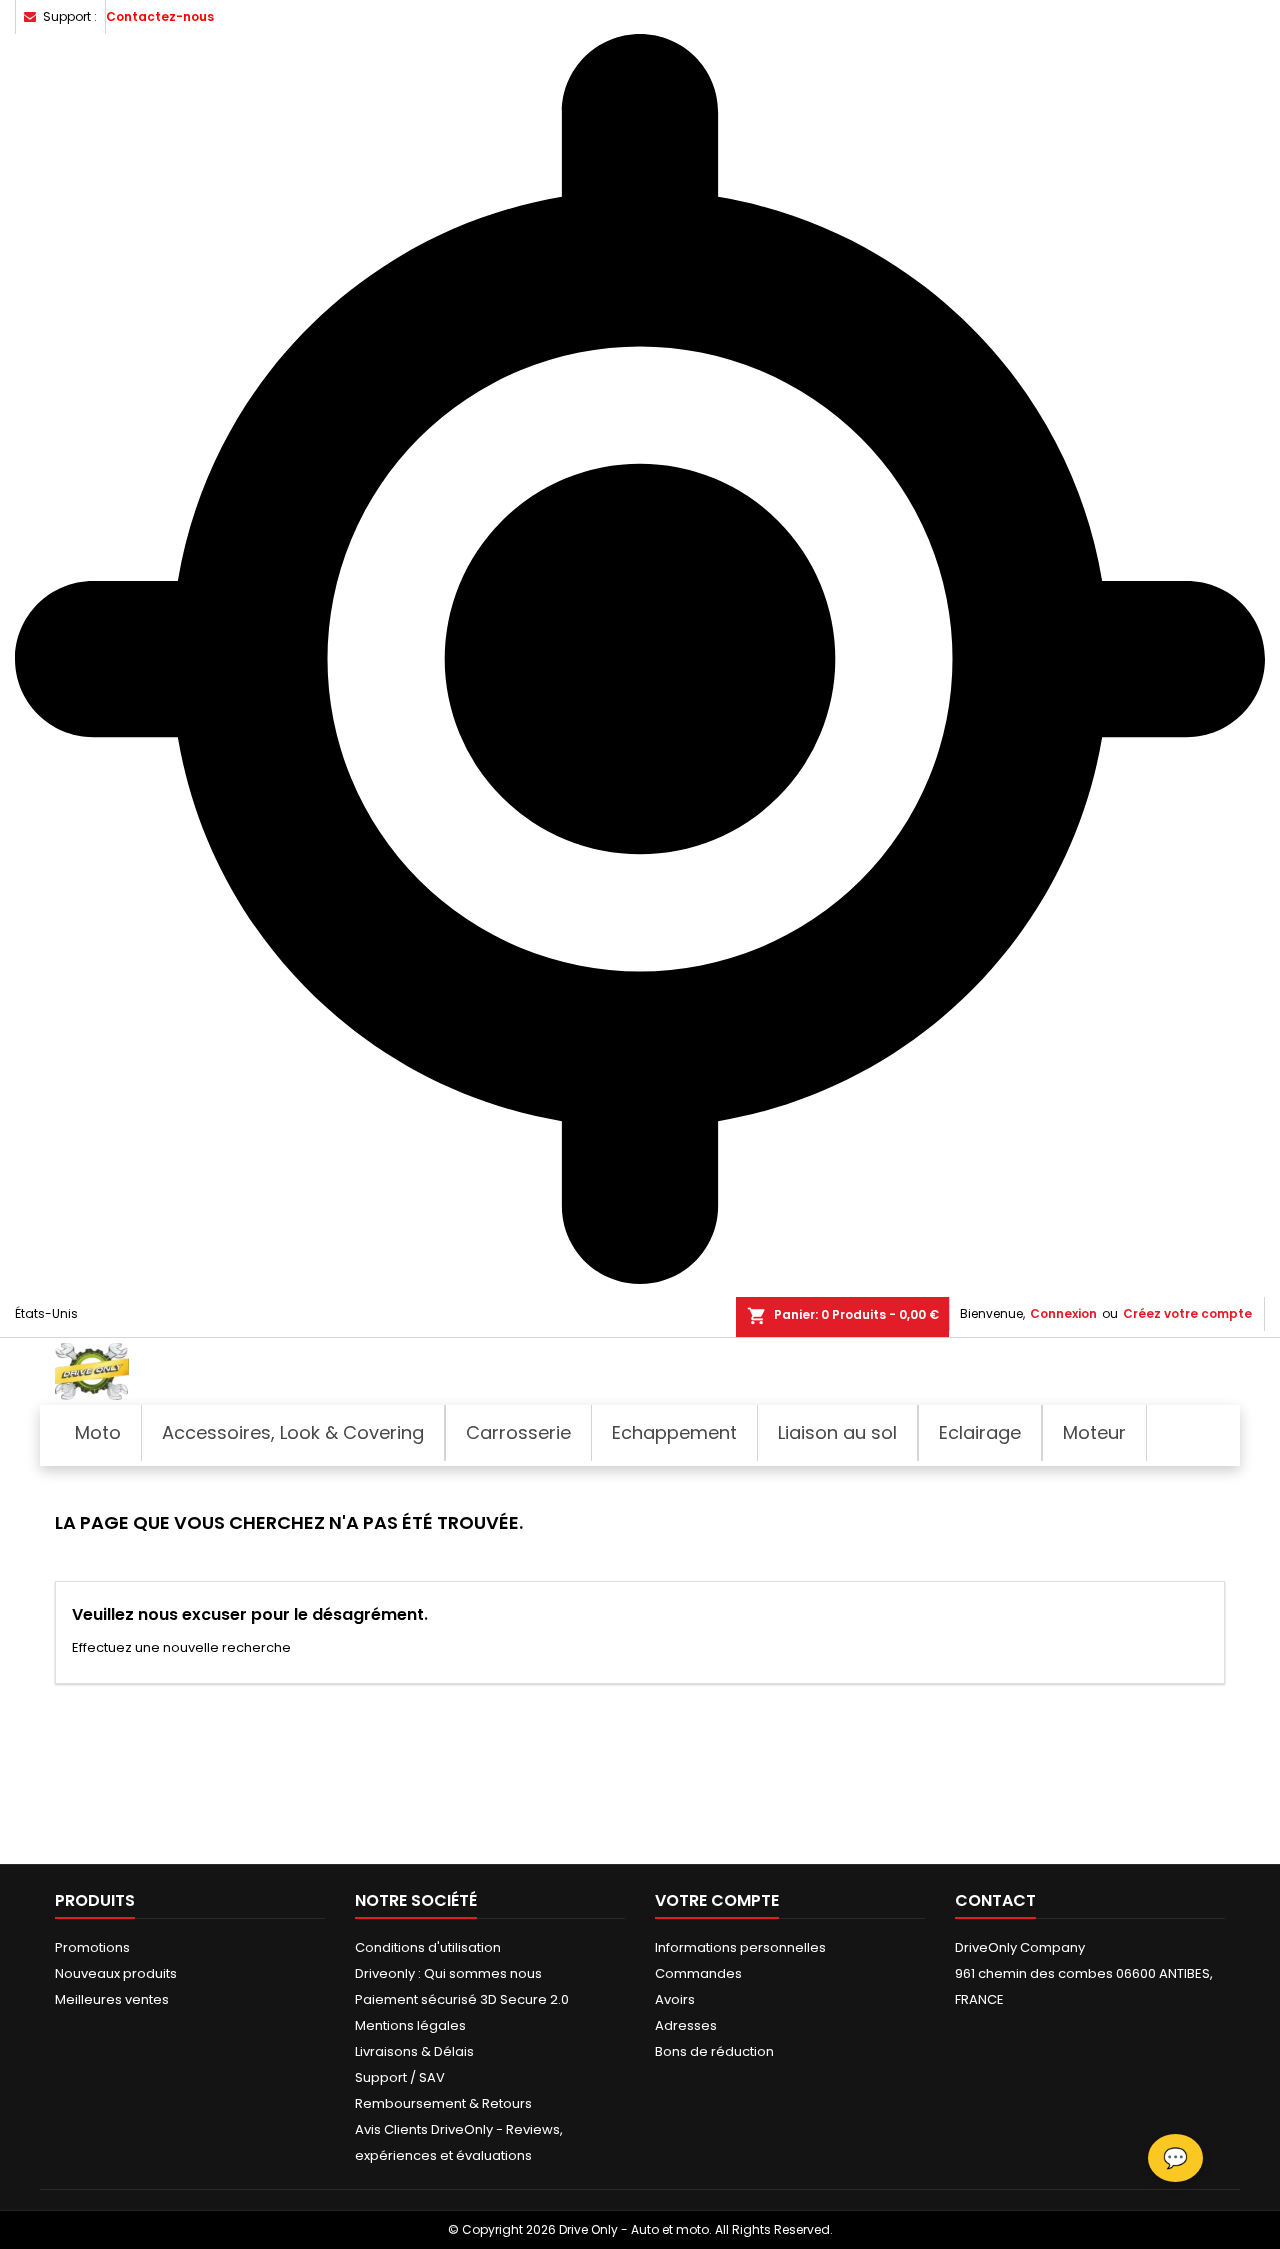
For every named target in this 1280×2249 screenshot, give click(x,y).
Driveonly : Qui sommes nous (448, 1973)
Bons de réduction (714, 2051)
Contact (995, 1900)
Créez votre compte (1187, 1313)
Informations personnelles (740, 1947)
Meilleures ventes (112, 1999)
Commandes (698, 1973)
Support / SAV (400, 2077)
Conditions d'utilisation (428, 1947)
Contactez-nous (160, 16)
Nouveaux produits (116, 1973)
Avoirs (675, 1999)
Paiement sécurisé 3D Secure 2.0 (462, 1999)
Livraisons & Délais (414, 2051)
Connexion (1063, 1313)
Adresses (686, 2025)
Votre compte (717, 1900)
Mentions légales (410, 2025)
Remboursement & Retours (443, 2103)
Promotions (92, 1947)
